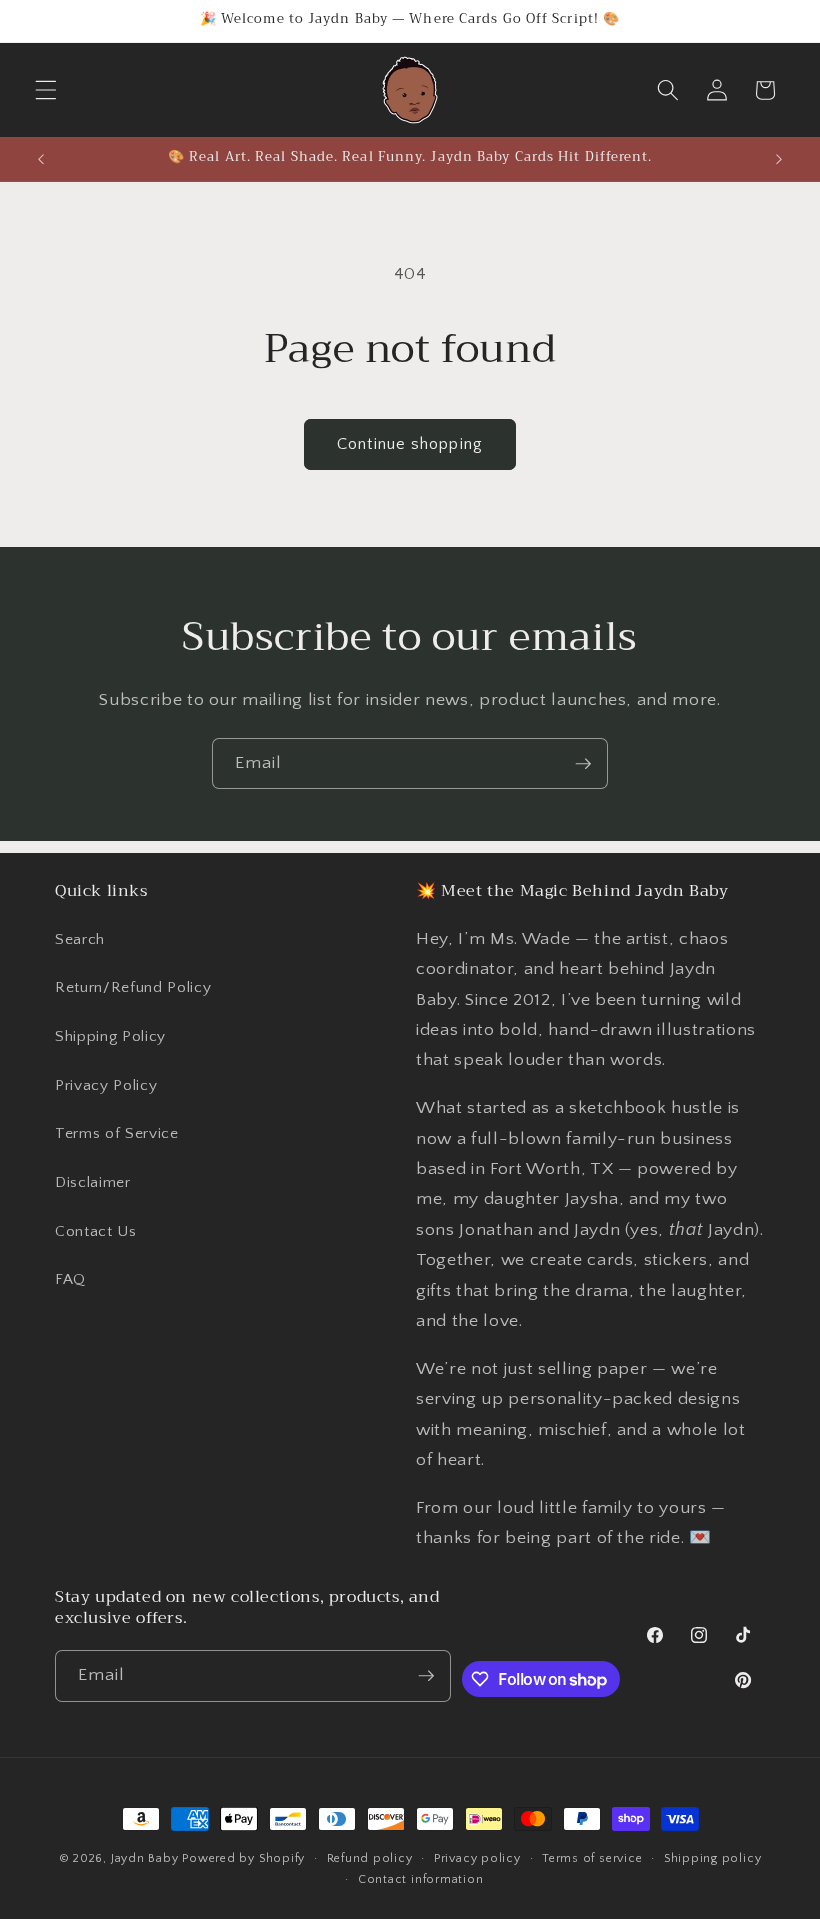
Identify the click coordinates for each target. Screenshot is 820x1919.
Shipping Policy (110, 1036)
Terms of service (592, 1858)
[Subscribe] (583, 764)
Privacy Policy (106, 1085)
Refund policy (370, 1858)
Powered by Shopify (243, 1858)
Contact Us (96, 1231)
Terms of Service (117, 1133)
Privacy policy (477, 1858)
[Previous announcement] (41, 159)
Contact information (421, 1879)
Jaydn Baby (145, 1858)
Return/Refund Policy (133, 987)
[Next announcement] (779, 159)
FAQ (70, 1279)
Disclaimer (93, 1182)
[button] (46, 90)
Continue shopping (410, 444)
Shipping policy (713, 1858)
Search (80, 939)
